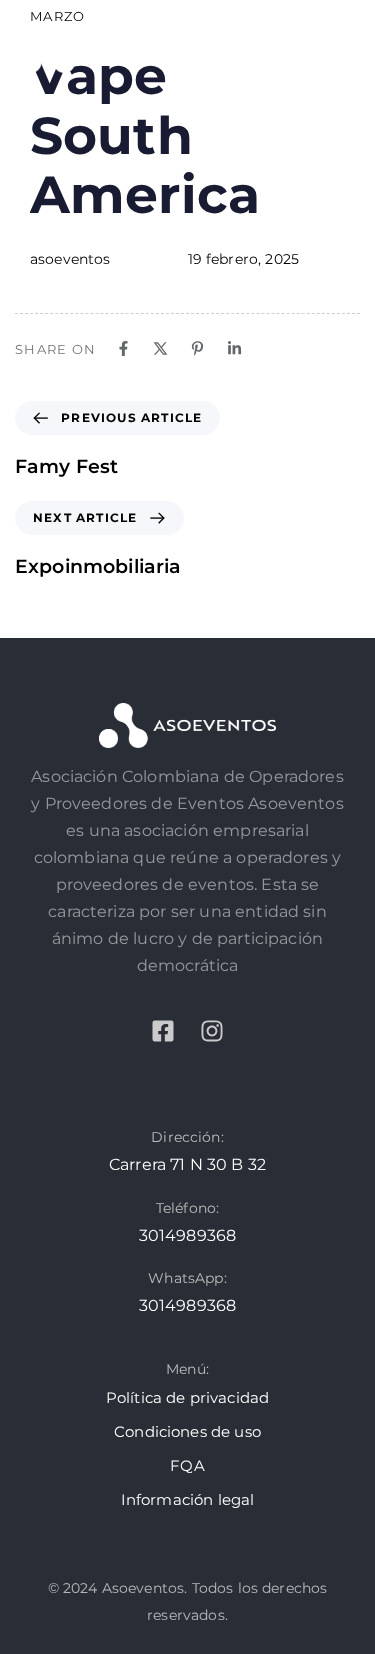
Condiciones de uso (187, 1431)
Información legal (188, 1499)
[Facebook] (123, 348)
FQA (187, 1465)
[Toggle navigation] (299, 47)
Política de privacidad (188, 1397)
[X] (160, 348)
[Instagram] (212, 1031)
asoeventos (70, 259)
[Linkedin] (234, 348)
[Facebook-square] (163, 1031)
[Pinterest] (197, 348)
